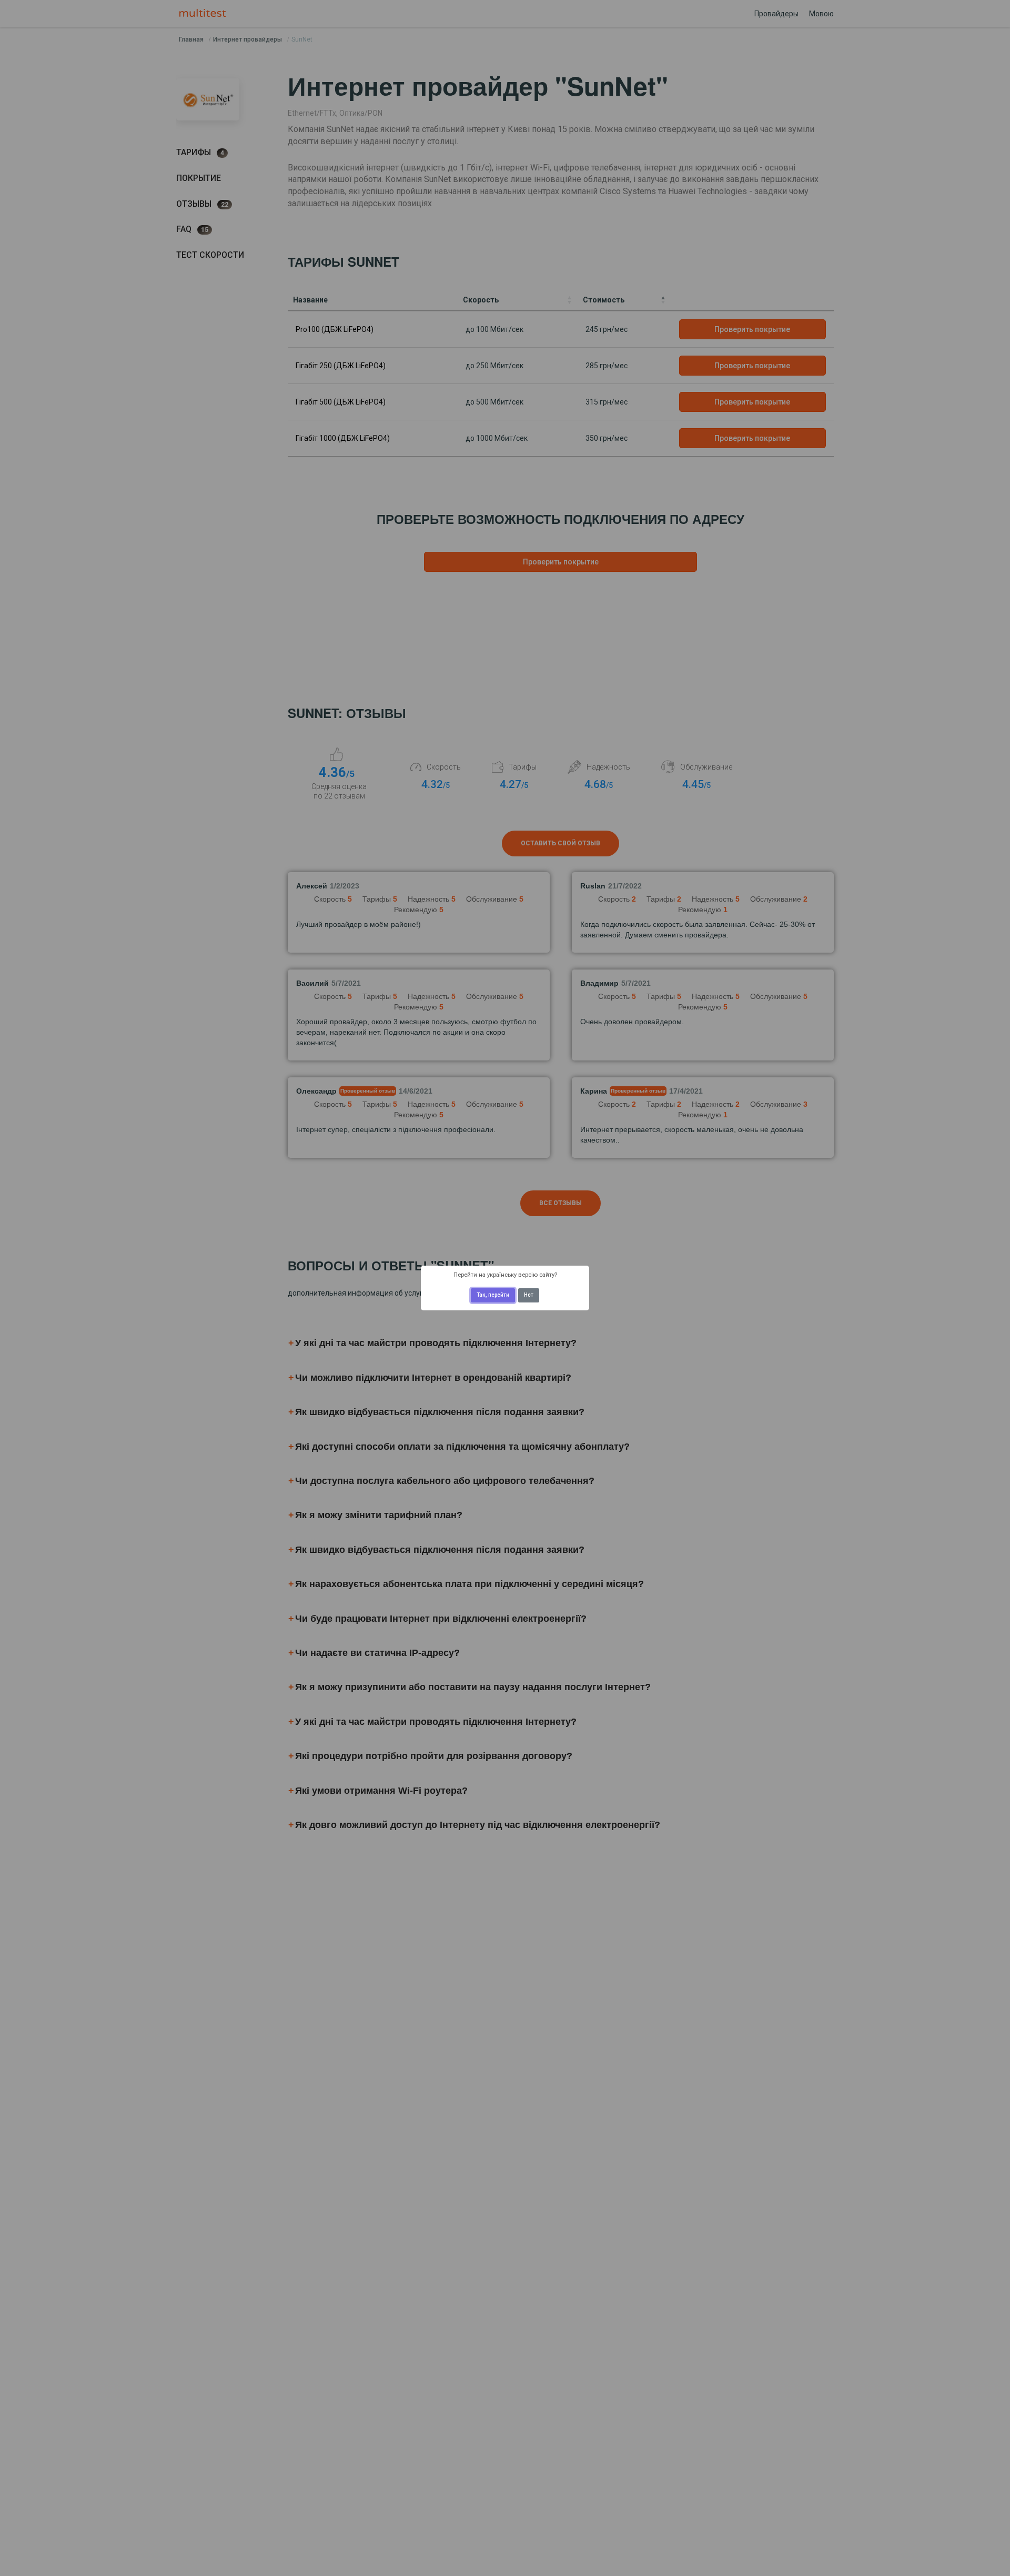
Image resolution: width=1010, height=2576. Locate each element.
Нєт (529, 1295)
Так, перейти (493, 1295)
